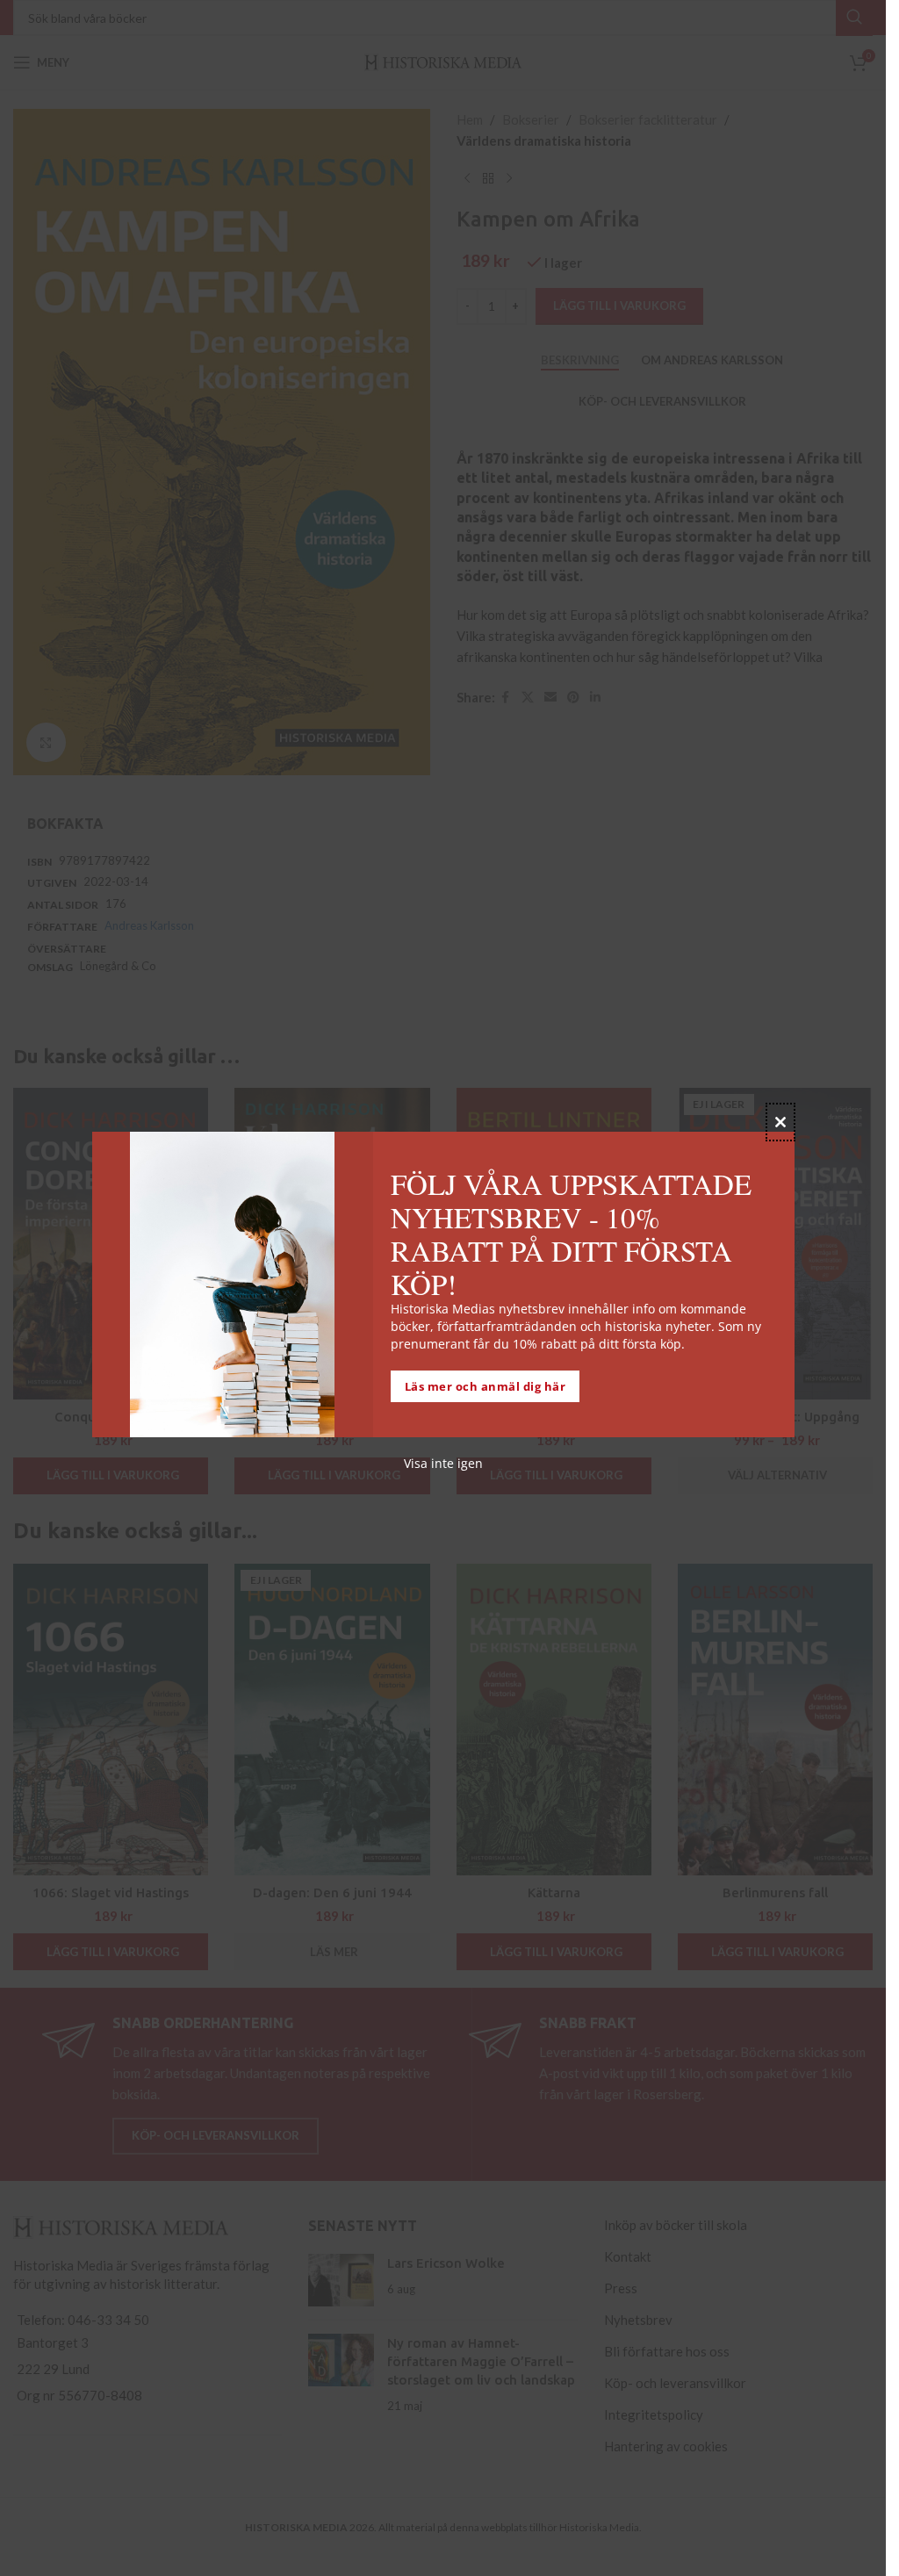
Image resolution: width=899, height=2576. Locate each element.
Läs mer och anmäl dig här (485, 1386)
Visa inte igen (443, 1463)
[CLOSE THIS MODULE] (780, 1122)
